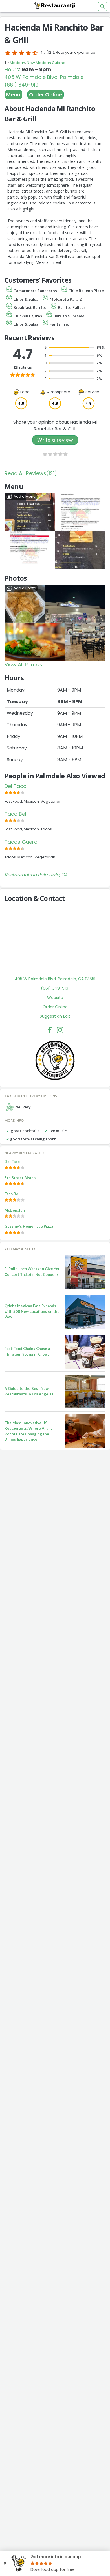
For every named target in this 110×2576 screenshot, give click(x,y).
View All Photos (23, 665)
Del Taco (16, 786)
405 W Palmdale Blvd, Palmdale (44, 77)
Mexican (17, 63)
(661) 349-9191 (22, 85)
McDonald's (15, 1210)
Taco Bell (16, 814)
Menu (13, 95)
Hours (12, 69)
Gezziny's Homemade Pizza (29, 1226)
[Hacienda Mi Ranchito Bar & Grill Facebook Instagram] (60, 1030)
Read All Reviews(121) (31, 473)
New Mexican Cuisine (46, 63)
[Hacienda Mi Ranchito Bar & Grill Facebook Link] (50, 1030)
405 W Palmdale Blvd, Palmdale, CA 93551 (55, 979)
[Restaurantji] (55, 6)
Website (55, 998)
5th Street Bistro (20, 1178)
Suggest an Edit (55, 1016)
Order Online (46, 95)
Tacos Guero (21, 842)
